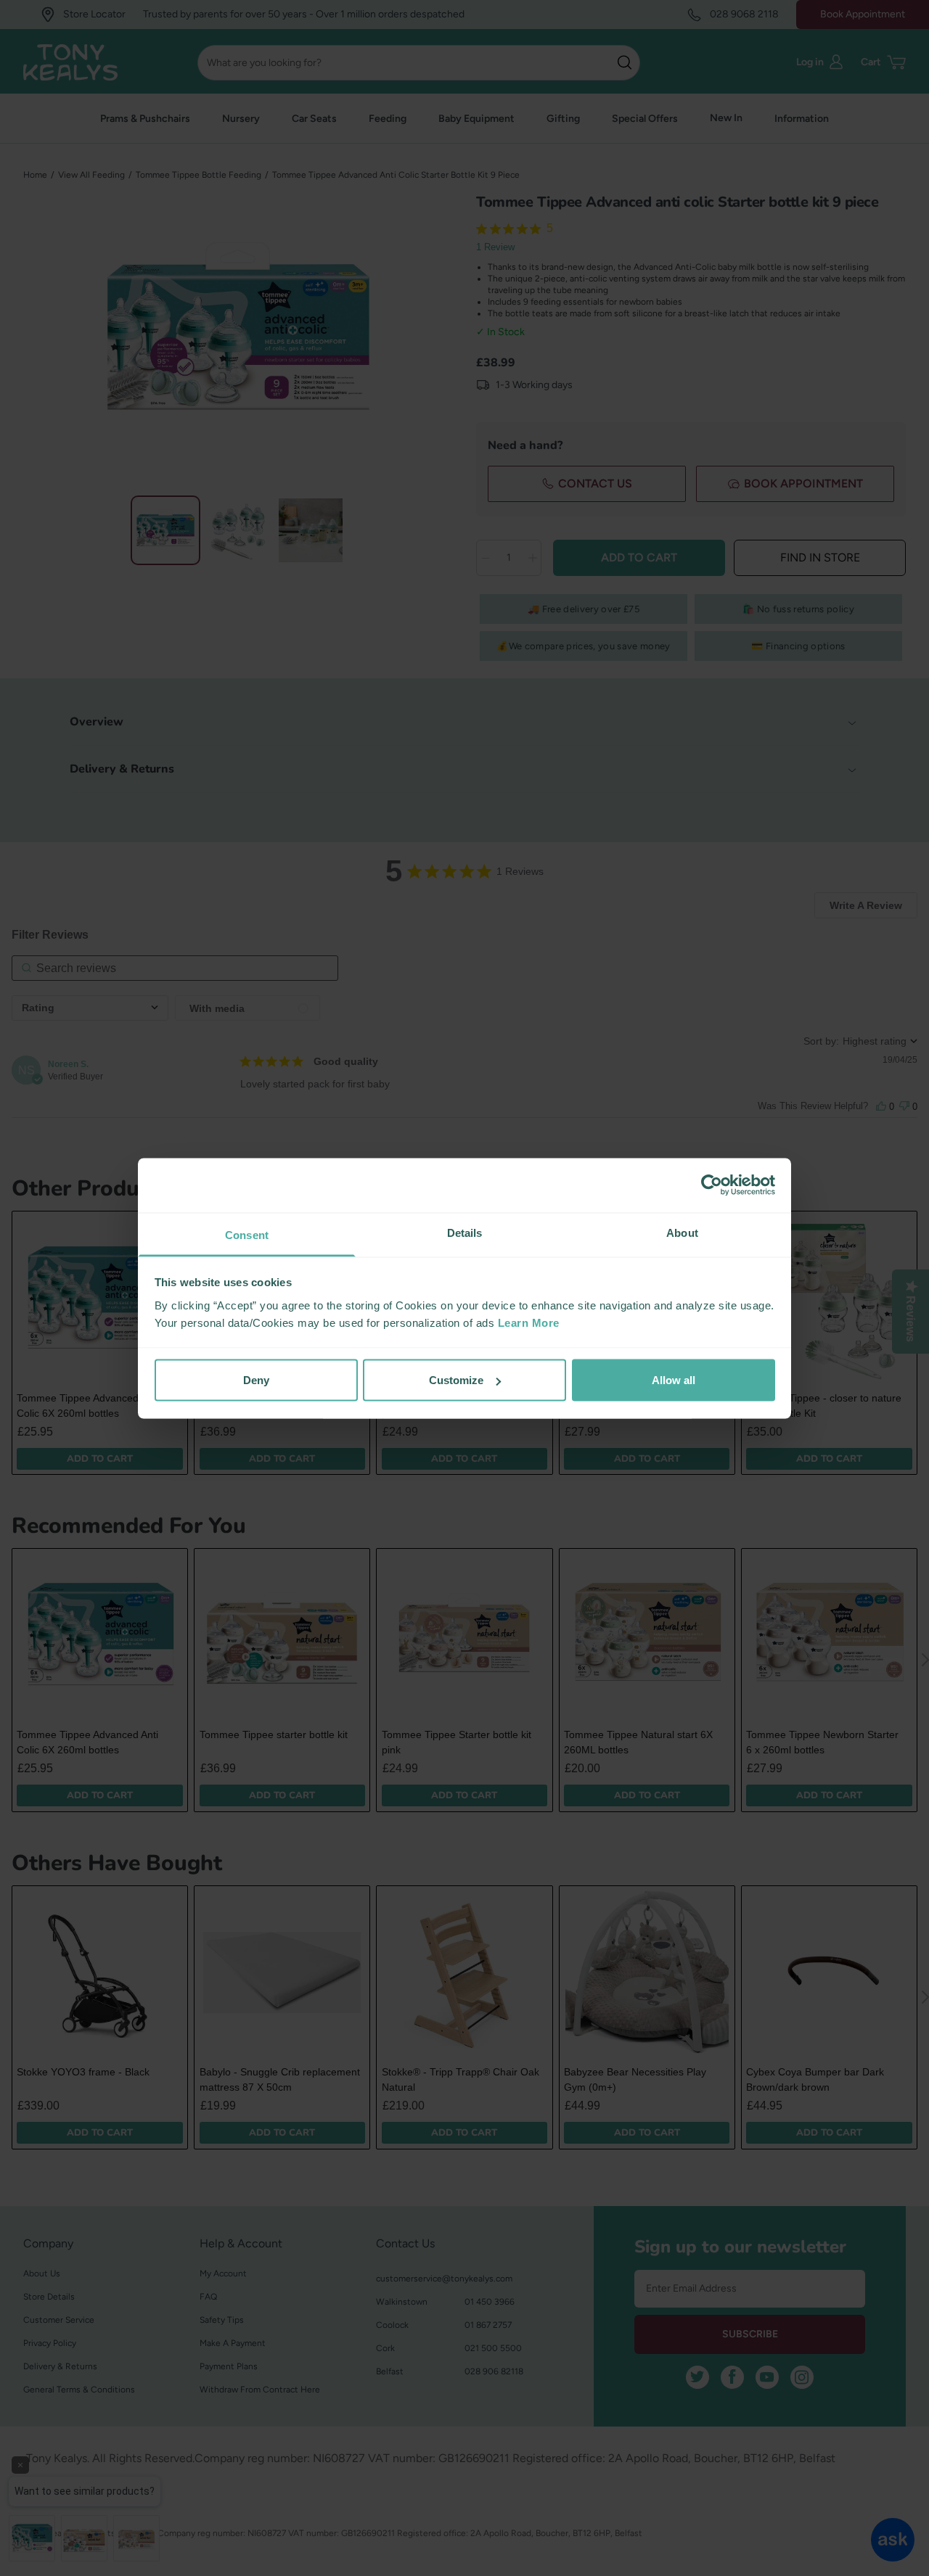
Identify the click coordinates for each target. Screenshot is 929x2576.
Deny (256, 1380)
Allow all (674, 1380)
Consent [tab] (247, 1234)
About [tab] (682, 1232)
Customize (456, 1380)
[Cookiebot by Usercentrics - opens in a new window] (712, 1185)
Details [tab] (465, 1232)
